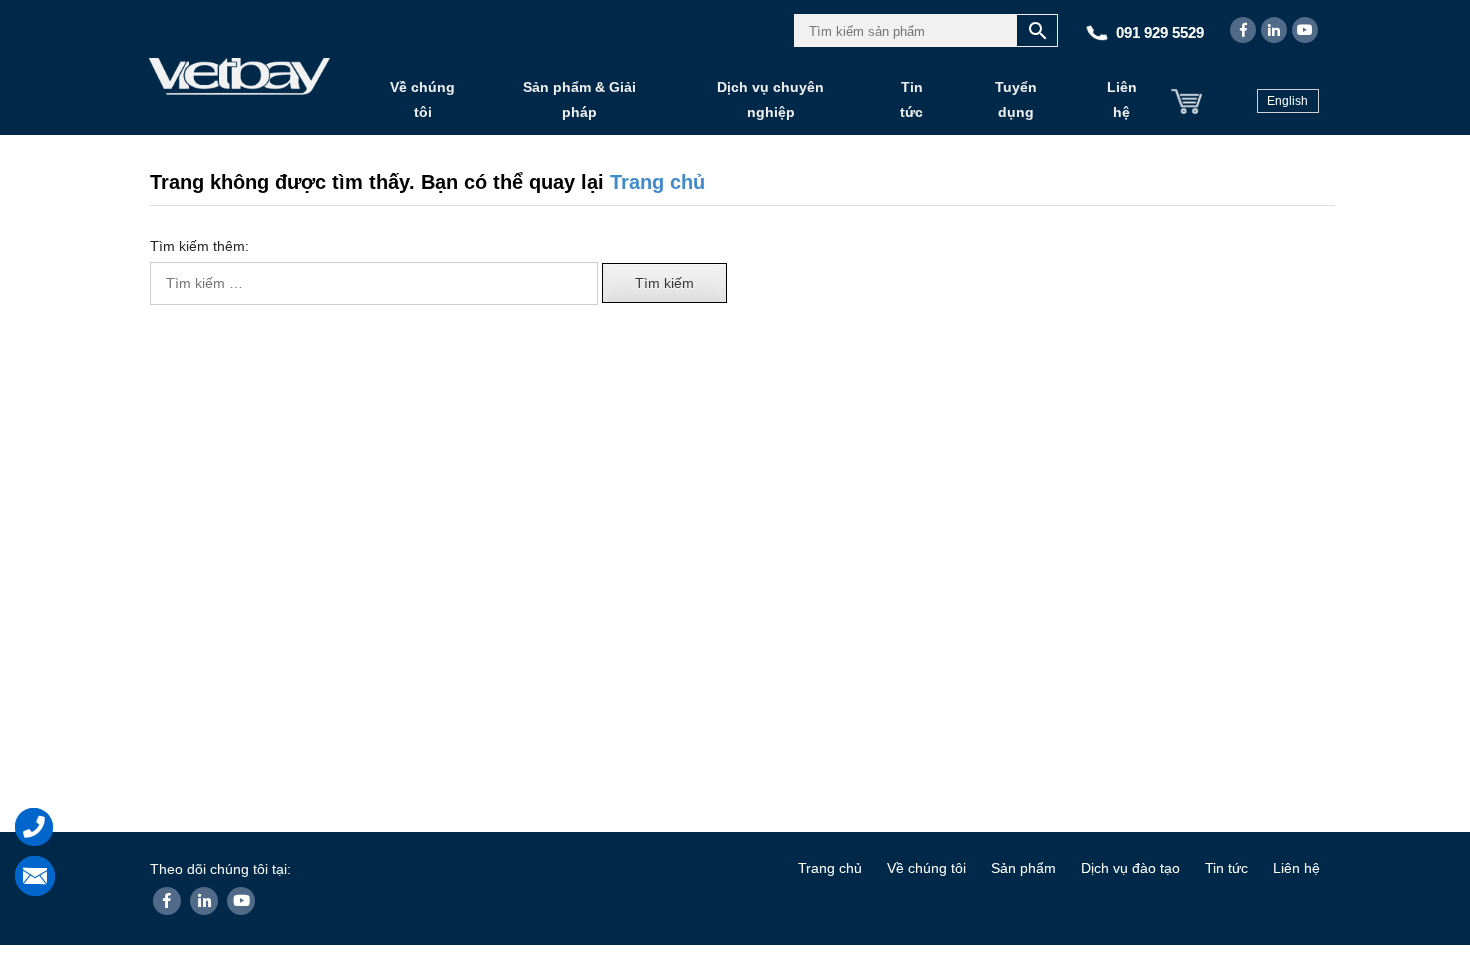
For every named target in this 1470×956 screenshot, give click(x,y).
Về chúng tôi (422, 99)
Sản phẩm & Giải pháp (579, 99)
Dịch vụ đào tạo (1130, 868)
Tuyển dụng (1016, 99)
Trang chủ (657, 182)
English (1287, 101)
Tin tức (911, 99)
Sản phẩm (1023, 868)
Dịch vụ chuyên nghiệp (770, 99)
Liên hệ (1122, 99)
